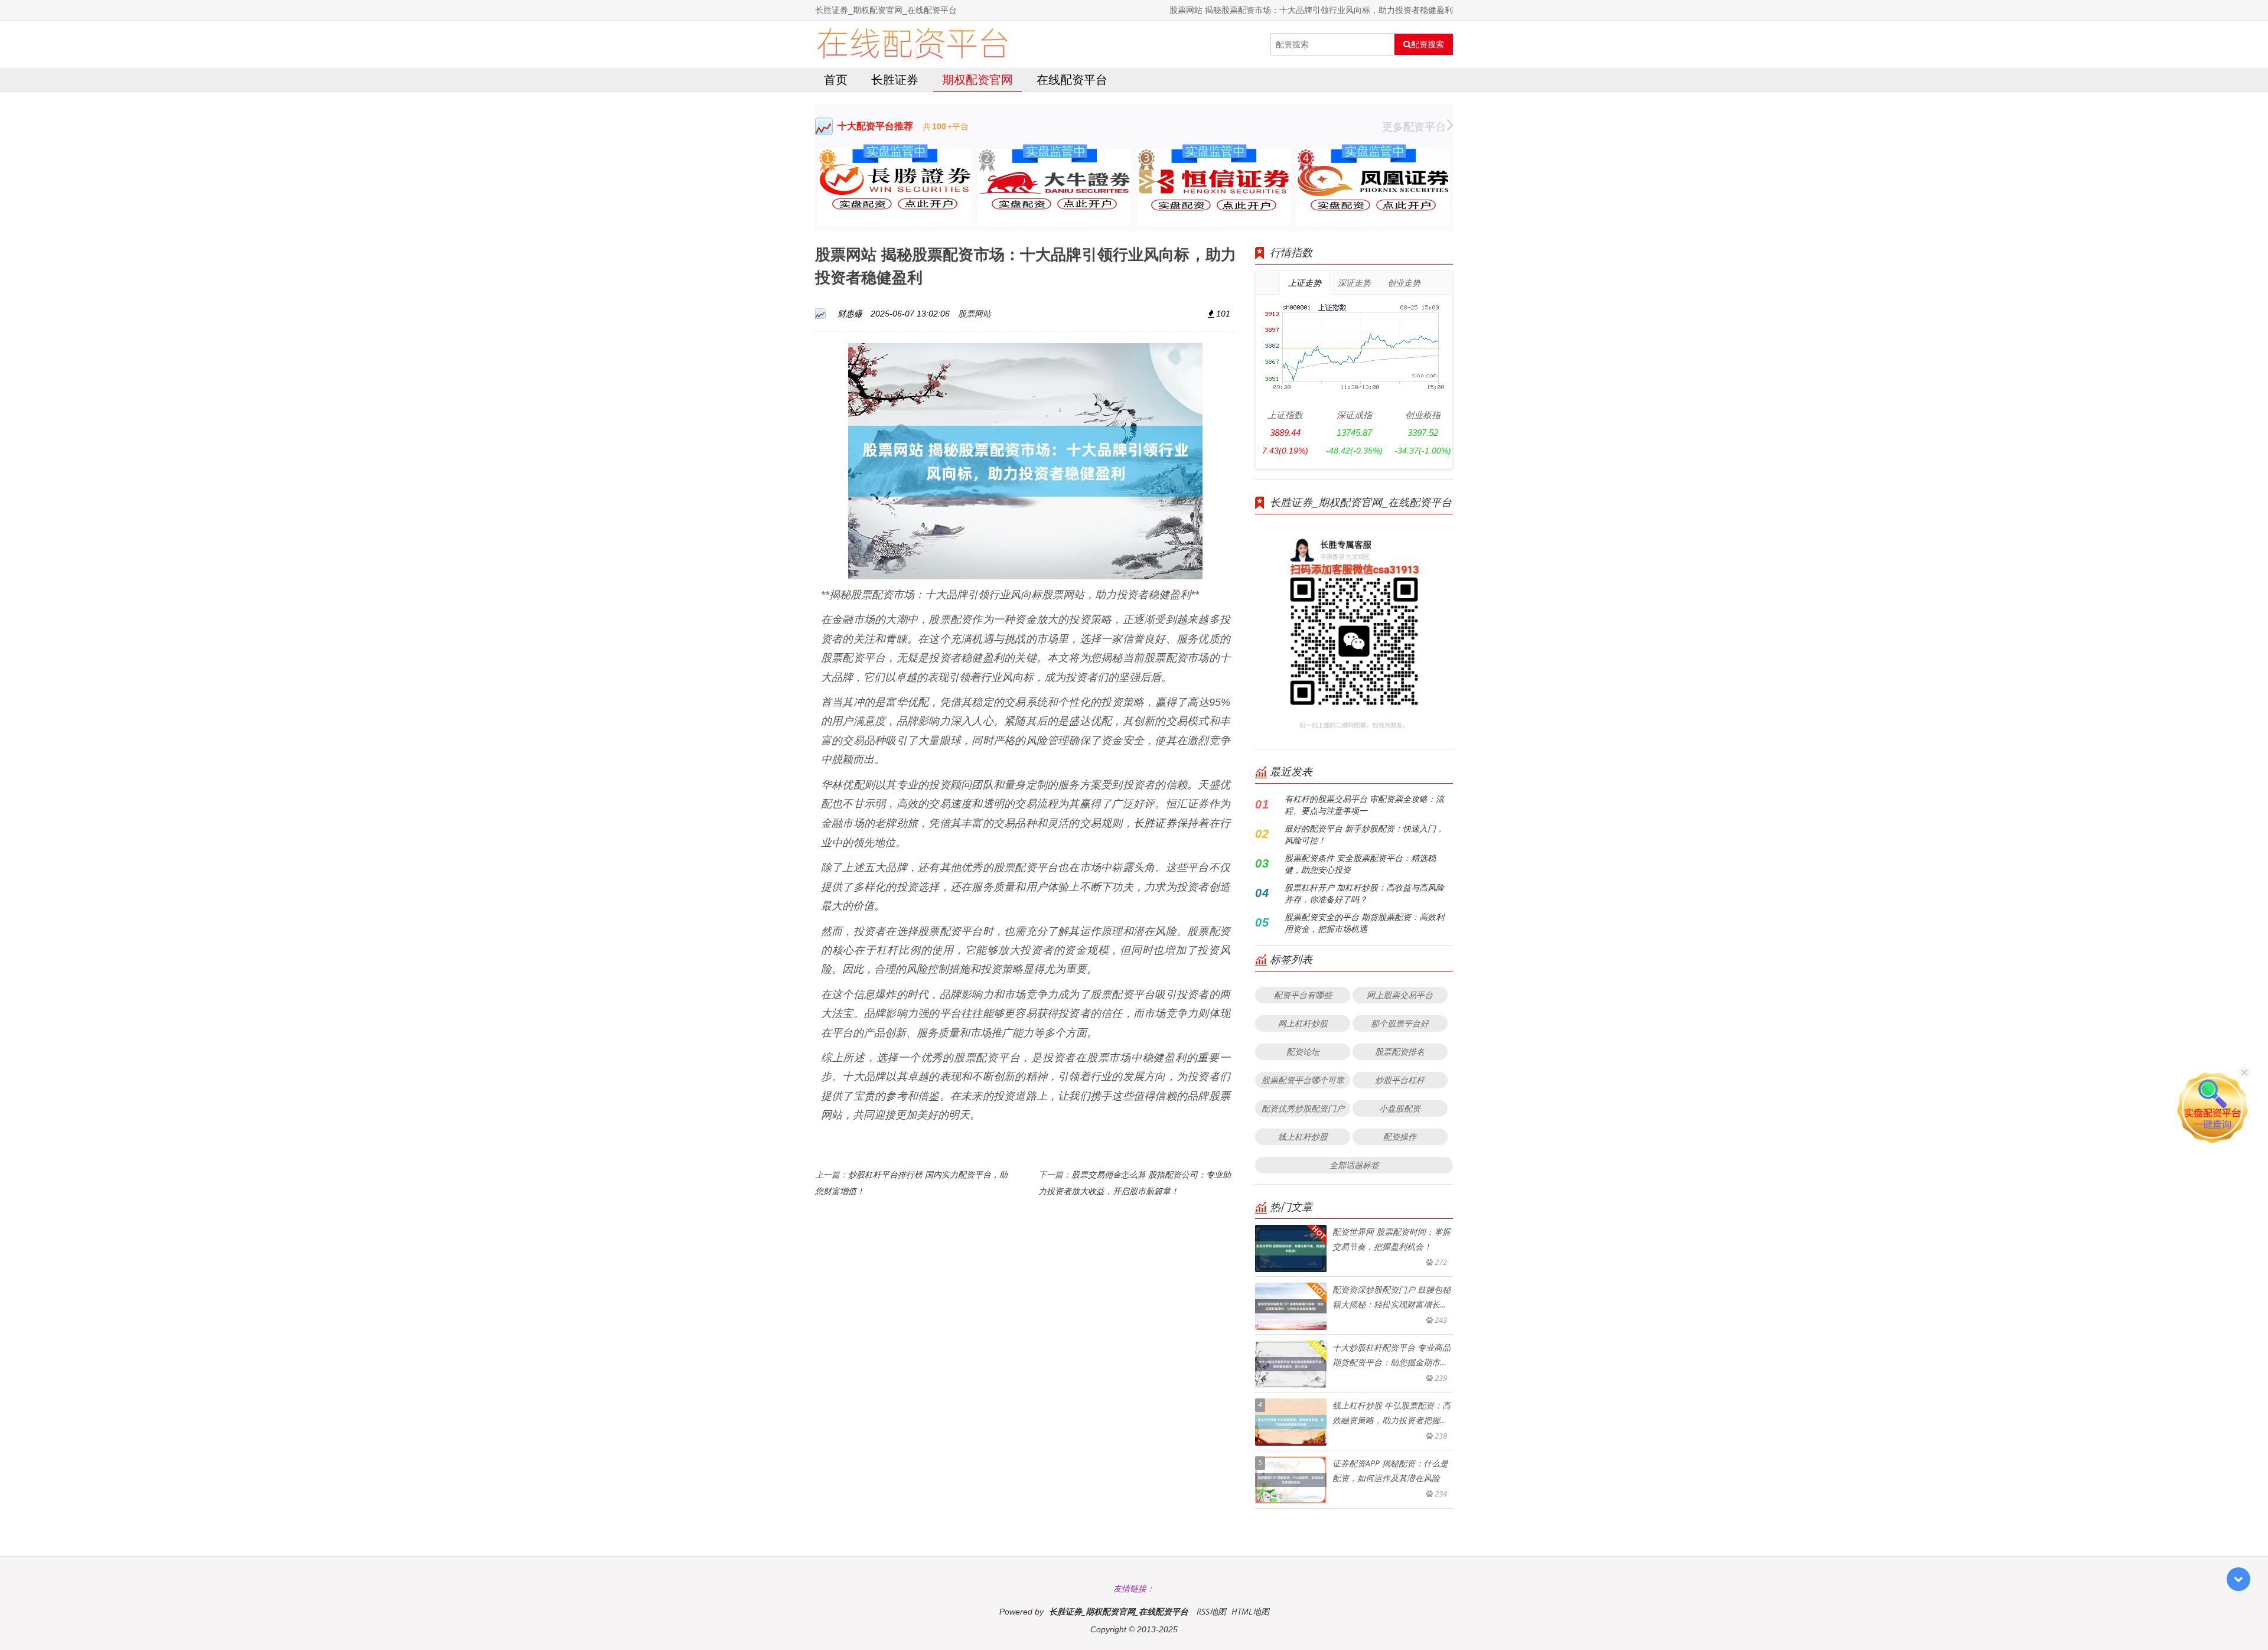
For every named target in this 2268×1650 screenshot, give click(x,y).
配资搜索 (1428, 44)
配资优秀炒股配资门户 (1303, 1108)
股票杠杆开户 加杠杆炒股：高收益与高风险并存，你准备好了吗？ (1364, 893)
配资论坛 (1303, 1051)
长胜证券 (895, 79)
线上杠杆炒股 (1303, 1137)
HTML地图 (1250, 1611)
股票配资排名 (1400, 1051)
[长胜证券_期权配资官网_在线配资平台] (912, 44)
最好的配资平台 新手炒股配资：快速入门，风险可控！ (1364, 834)
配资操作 (1400, 1137)
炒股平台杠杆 (1400, 1080)
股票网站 (975, 313)
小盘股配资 (1400, 1108)
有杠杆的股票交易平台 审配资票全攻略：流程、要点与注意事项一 (1364, 805)
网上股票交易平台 (1400, 995)
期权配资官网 (977, 79)
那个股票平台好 (1400, 1023)
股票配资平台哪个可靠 (1303, 1080)
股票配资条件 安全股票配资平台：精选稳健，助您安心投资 (1360, 864)
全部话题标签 (1354, 1165)
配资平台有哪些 (1303, 995)
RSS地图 (1211, 1611)
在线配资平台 (1072, 79)
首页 (836, 79)
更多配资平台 (1414, 126)
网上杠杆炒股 (1303, 1023)
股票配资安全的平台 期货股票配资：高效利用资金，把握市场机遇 (1364, 923)
